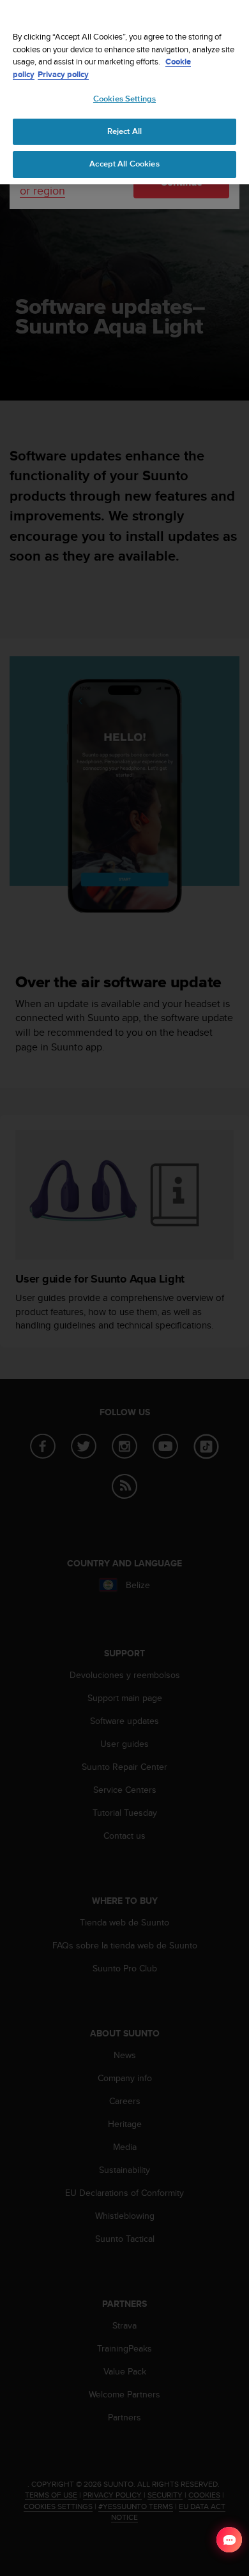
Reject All (124, 131)
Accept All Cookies (124, 164)
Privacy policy (63, 74)
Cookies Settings (124, 99)
